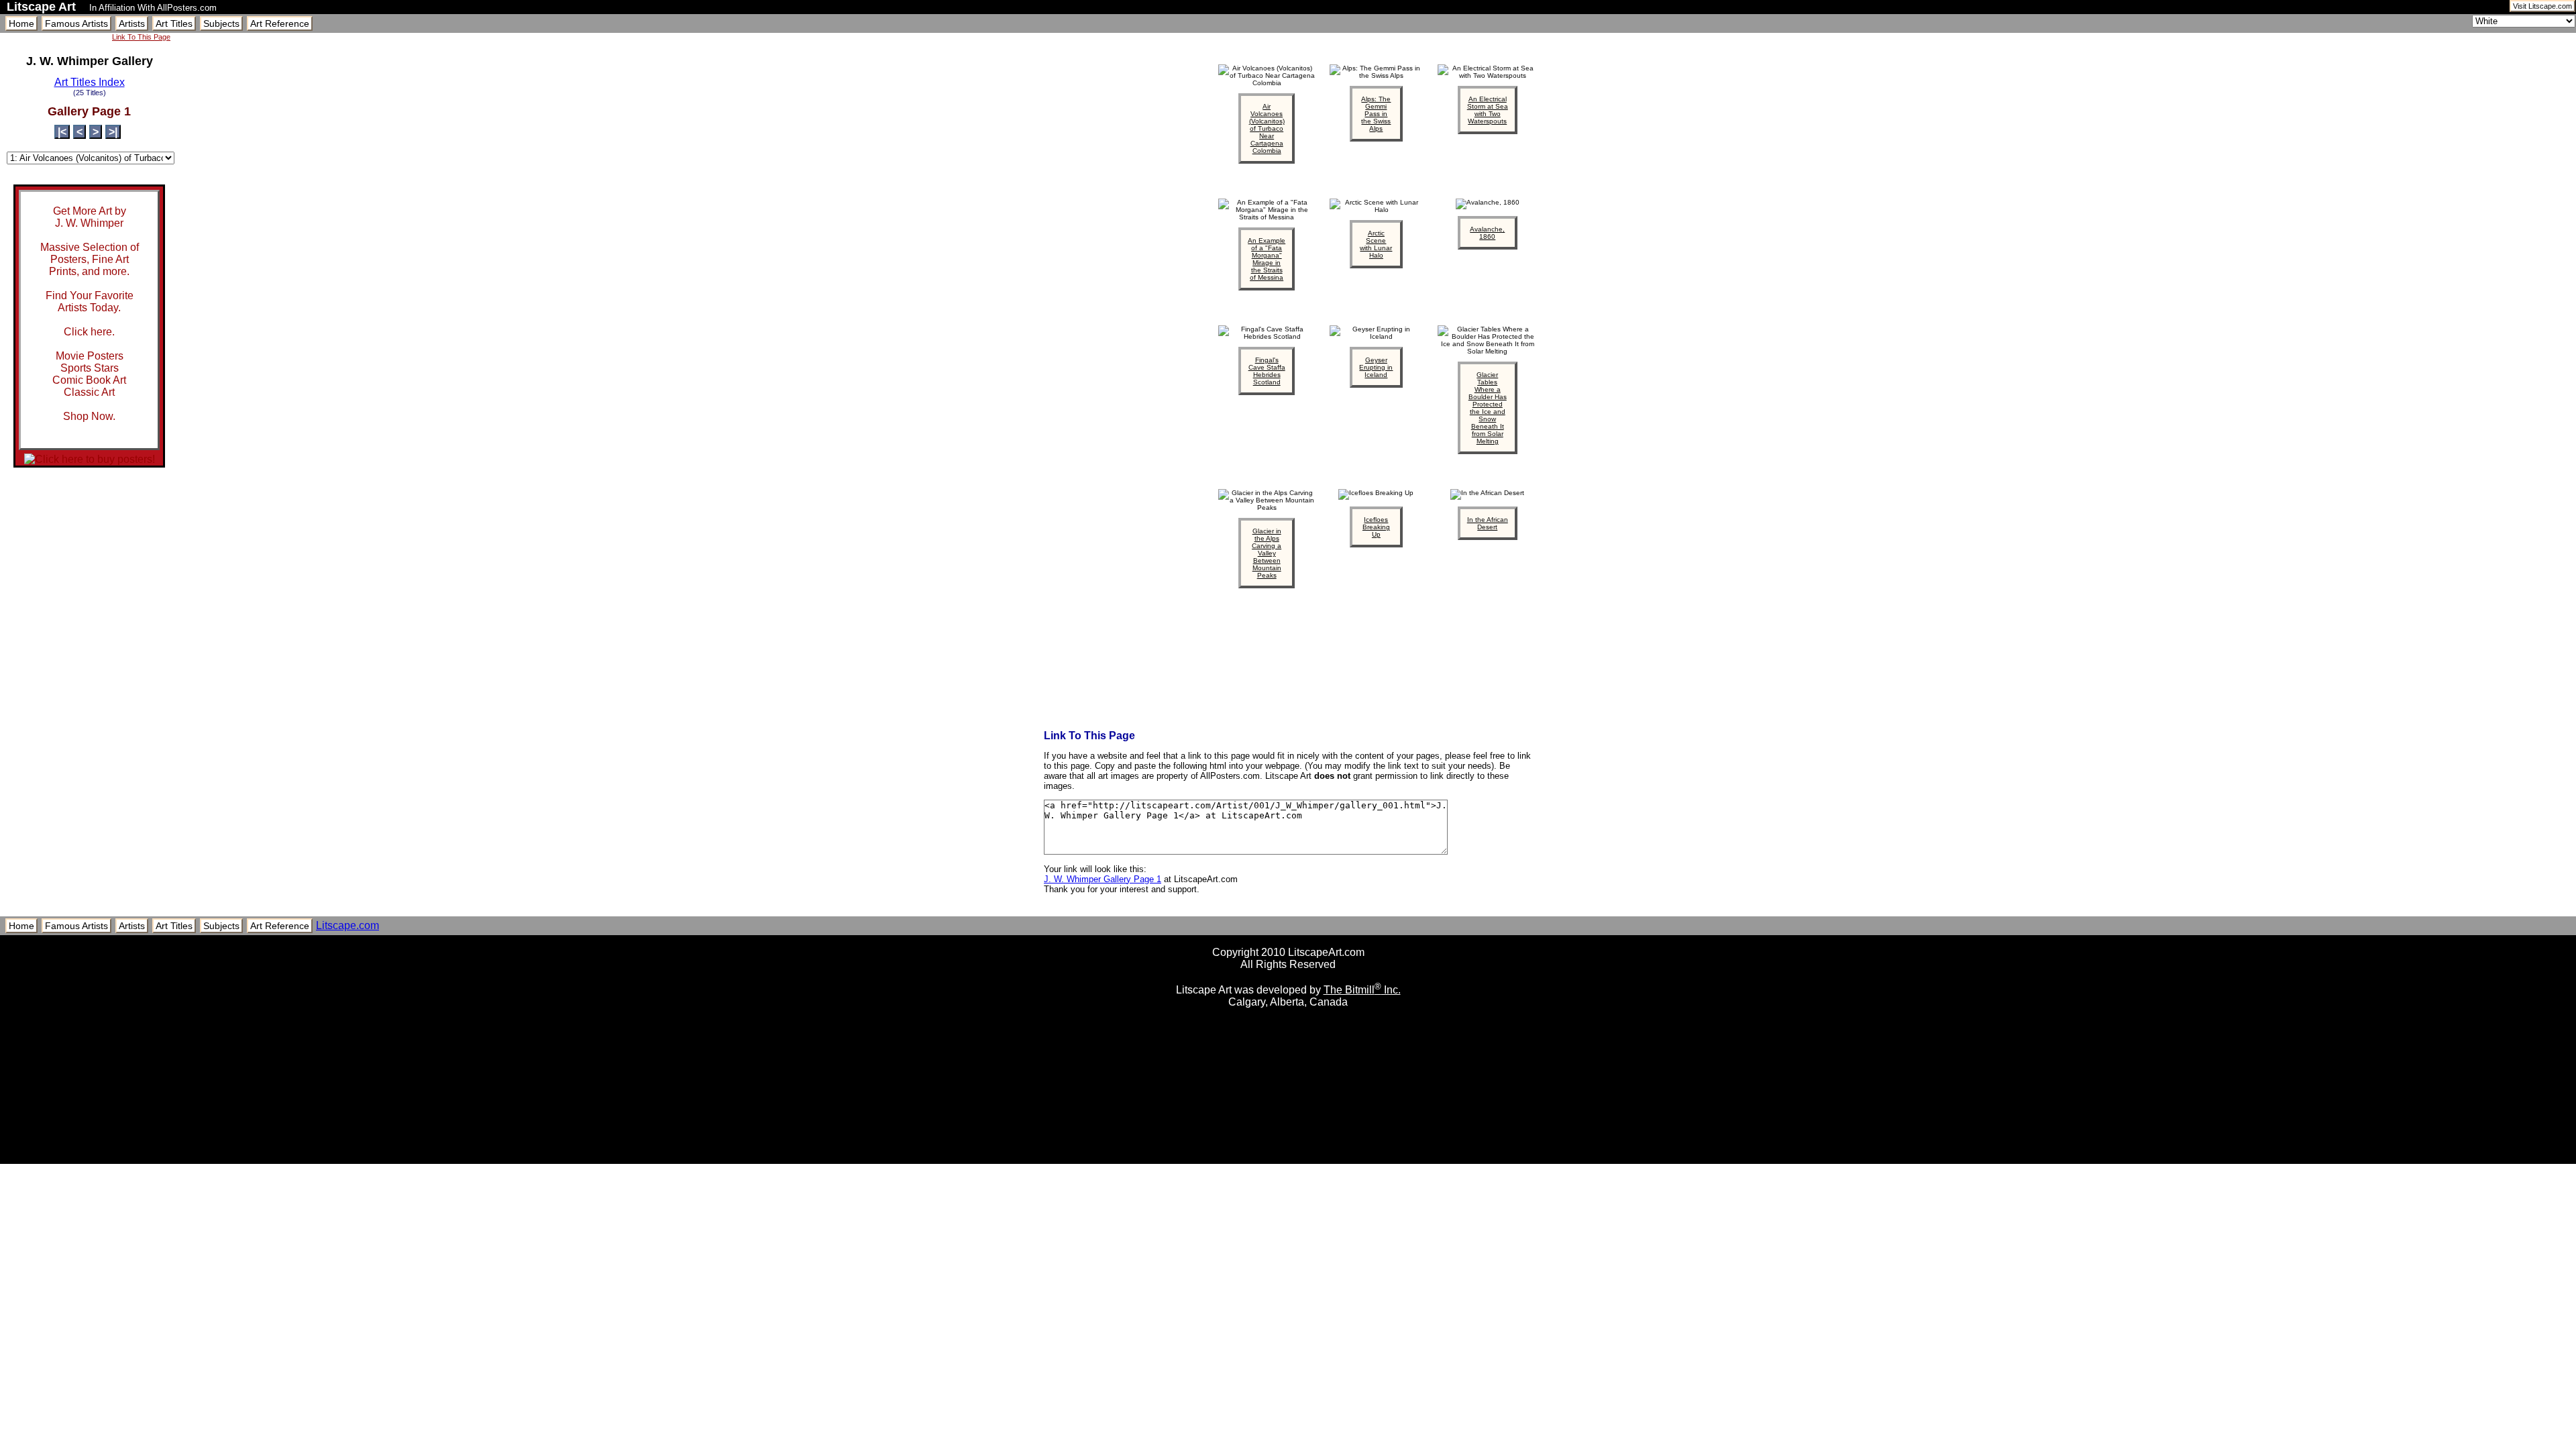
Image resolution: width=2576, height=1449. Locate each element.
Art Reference (280, 23)
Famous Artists (76, 23)
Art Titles (174, 23)
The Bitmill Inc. (1362, 990)
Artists (132, 23)
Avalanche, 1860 (1487, 233)
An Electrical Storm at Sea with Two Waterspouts (1488, 110)
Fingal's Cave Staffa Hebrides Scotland (1267, 371)
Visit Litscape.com (2542, 6)
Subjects (221, 23)
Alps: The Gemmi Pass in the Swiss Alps (1376, 114)
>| (113, 132)
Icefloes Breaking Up (1376, 527)
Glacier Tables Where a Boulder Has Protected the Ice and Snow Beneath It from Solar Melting (1488, 408)
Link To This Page (141, 37)
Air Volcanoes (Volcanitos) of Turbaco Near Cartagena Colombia (1267, 128)
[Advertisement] (1288, 1159)
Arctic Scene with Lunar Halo (1376, 244)
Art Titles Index (90, 82)
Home (21, 23)
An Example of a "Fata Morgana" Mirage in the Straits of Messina (1267, 259)
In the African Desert (1488, 523)
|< (62, 132)
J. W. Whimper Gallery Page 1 (1103, 879)
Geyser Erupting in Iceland (1376, 367)
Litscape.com (347, 925)
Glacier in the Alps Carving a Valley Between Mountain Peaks (1267, 553)
